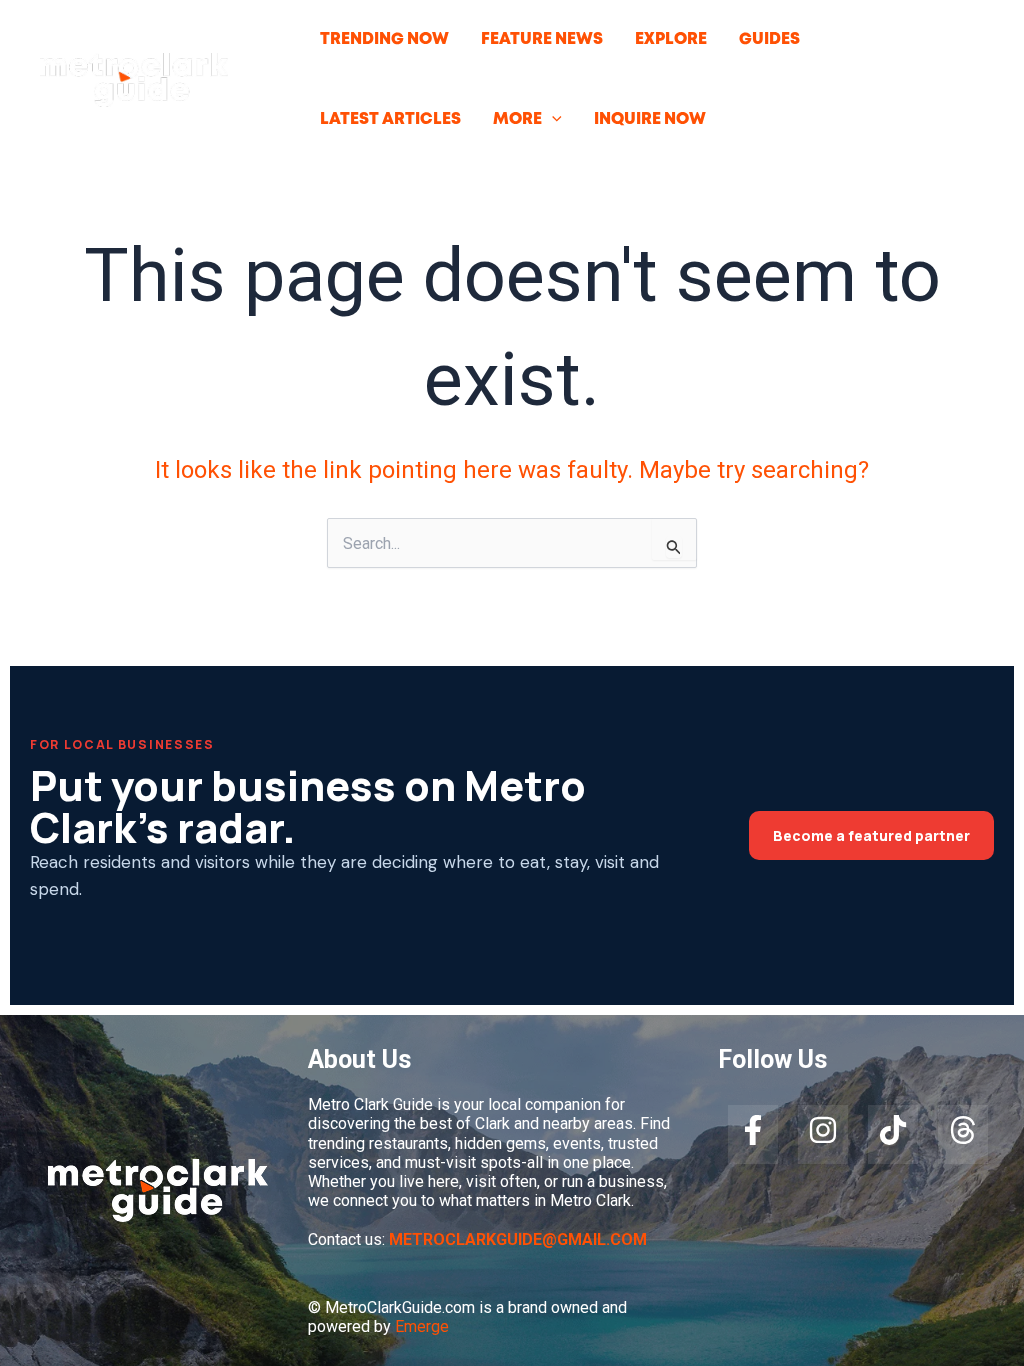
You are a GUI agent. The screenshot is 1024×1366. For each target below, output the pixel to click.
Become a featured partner (871, 835)
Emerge (422, 1326)
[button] (552, 120)
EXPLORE (671, 39)
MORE (517, 119)
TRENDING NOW (384, 39)
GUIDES (769, 39)
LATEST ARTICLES (390, 119)
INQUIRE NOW (650, 119)
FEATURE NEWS (542, 39)
